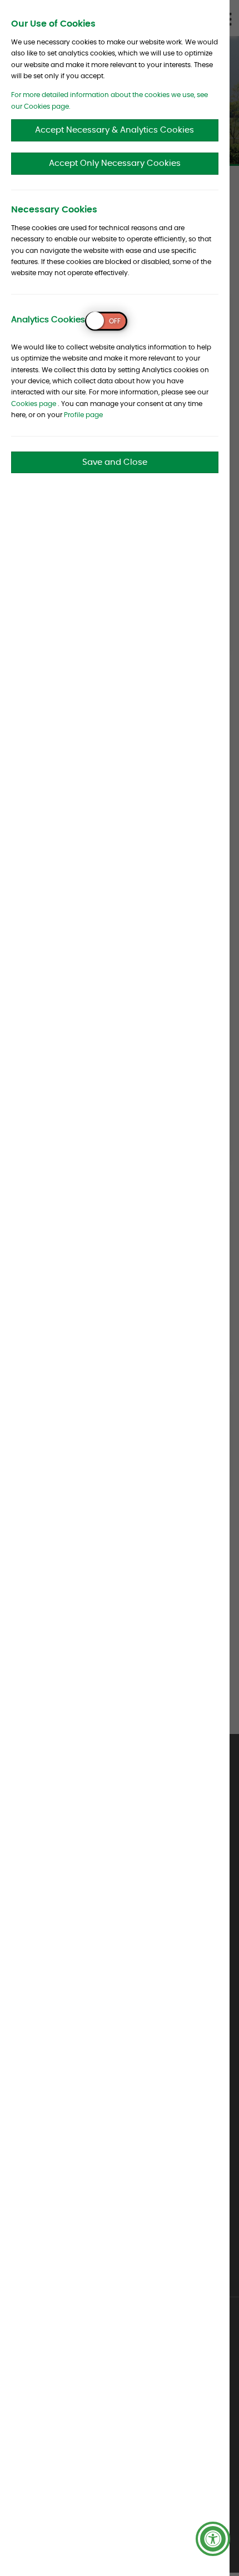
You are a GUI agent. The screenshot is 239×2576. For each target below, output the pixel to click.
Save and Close (115, 462)
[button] (213, 2539)
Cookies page (34, 404)
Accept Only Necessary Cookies (115, 163)
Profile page (83, 415)
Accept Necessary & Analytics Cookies (114, 130)
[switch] (106, 321)
